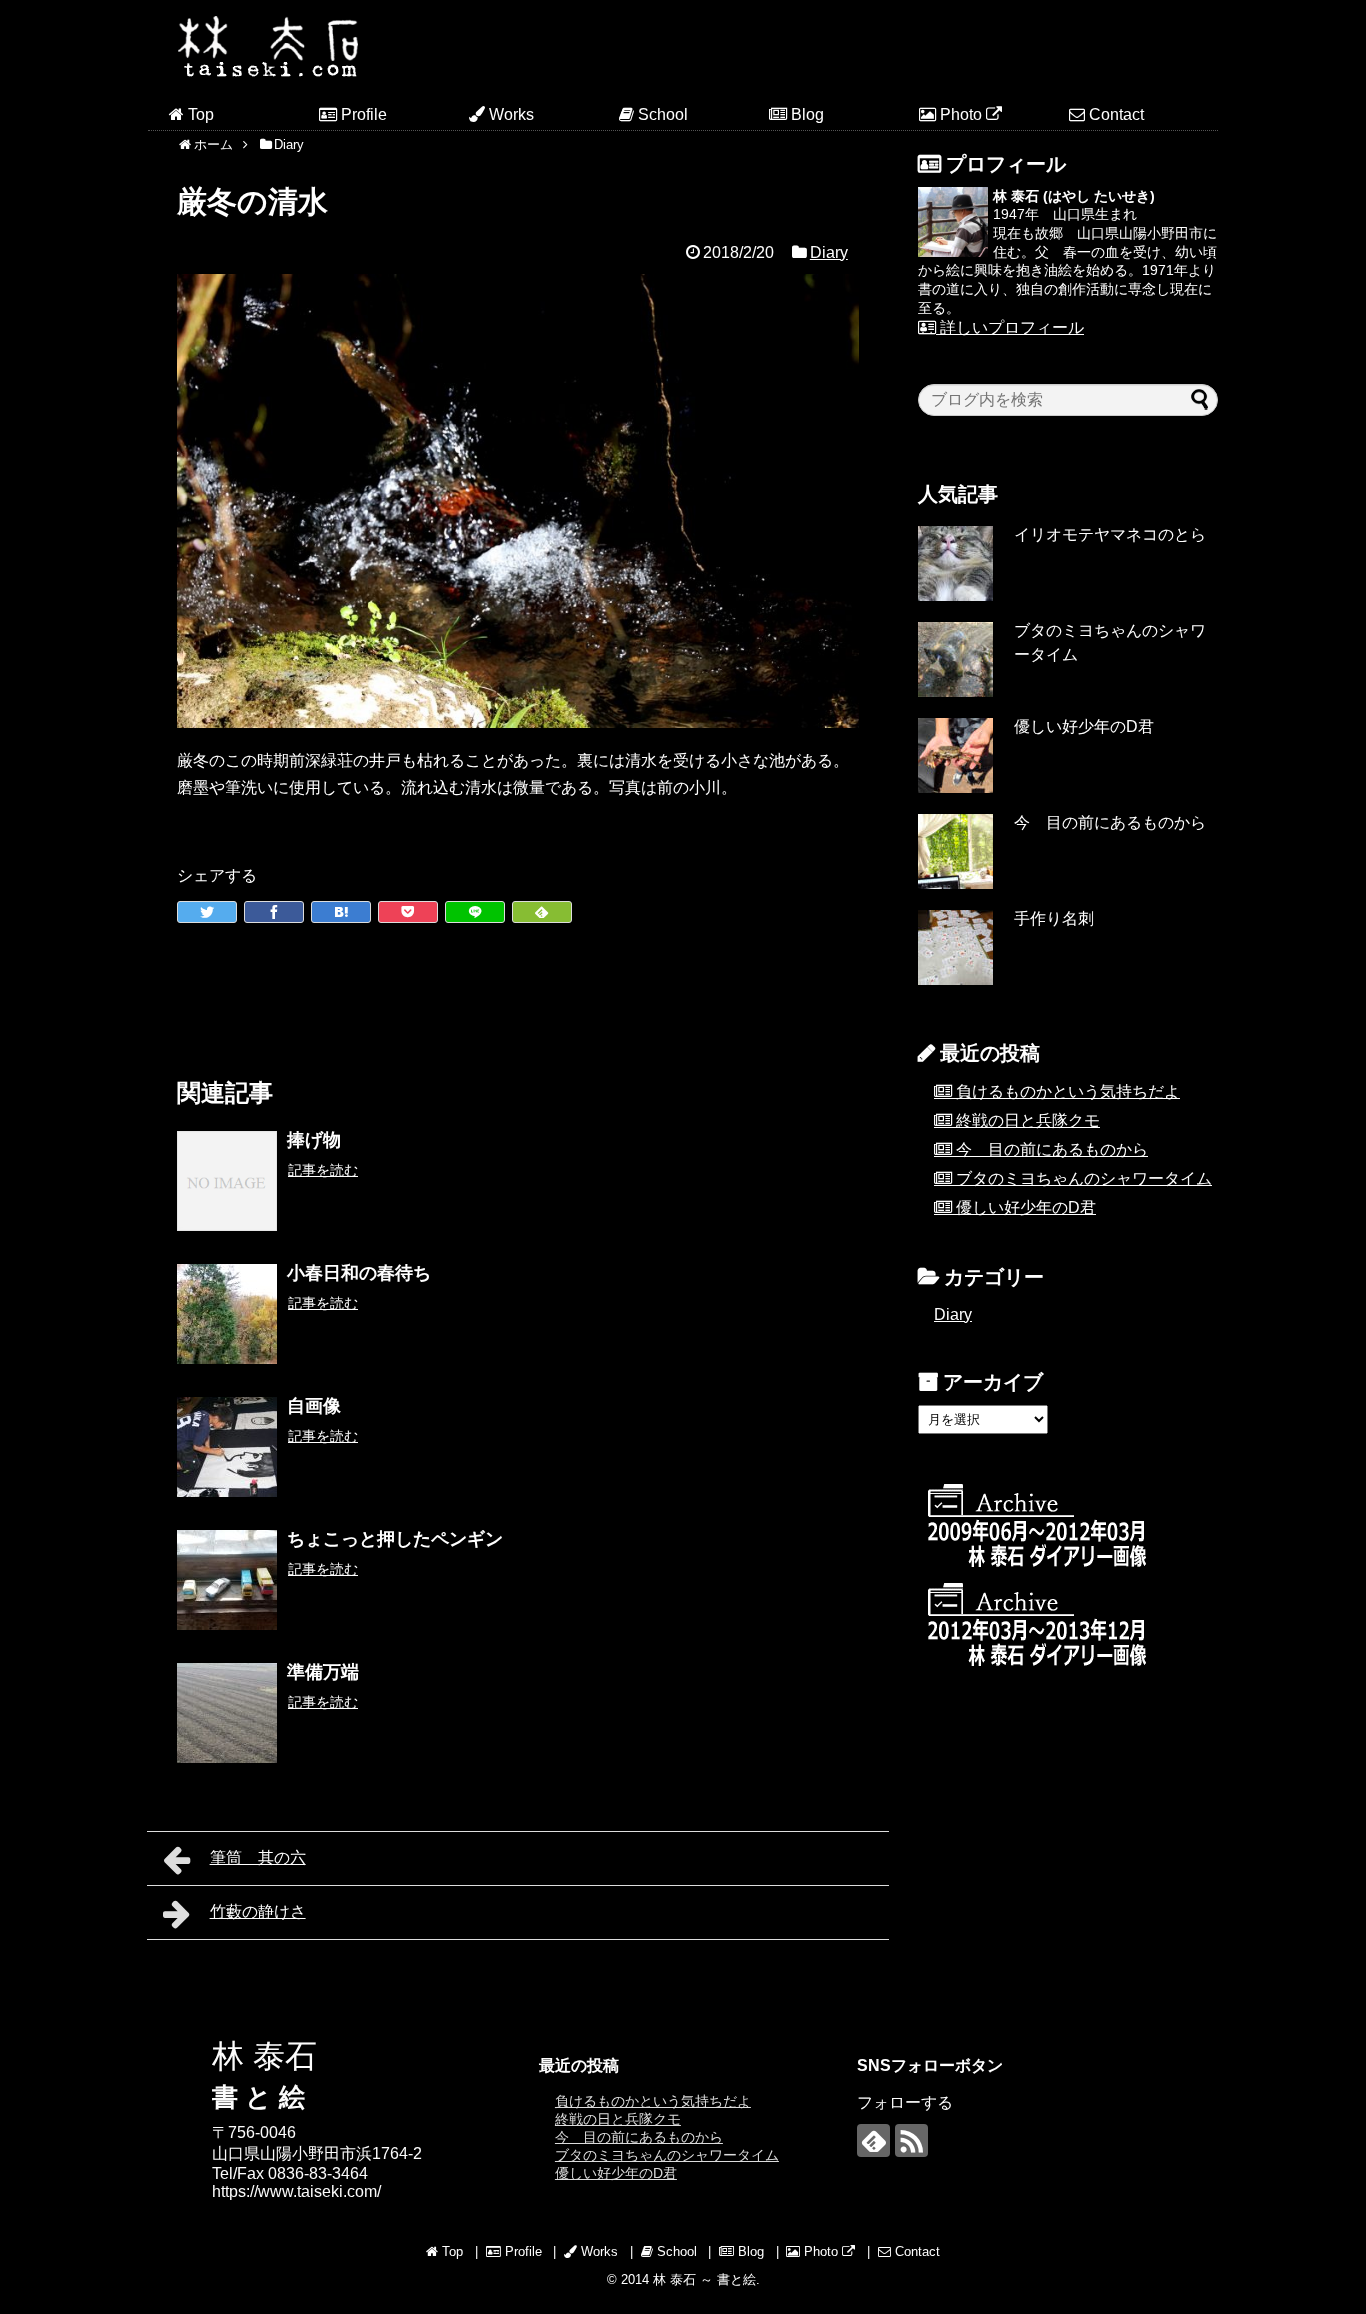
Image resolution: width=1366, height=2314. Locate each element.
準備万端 (323, 1672)
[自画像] (227, 1447)
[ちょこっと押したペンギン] (227, 1580)
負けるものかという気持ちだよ (1068, 1091)
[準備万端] (227, 1713)
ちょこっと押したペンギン (395, 1539)
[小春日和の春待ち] (227, 1314)
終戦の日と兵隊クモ (1028, 1120)
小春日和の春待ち (368, 1273)
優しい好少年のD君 (1084, 726)
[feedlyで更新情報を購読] (873, 2140)
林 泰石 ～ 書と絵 (704, 2279)
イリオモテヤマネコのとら (1110, 534)
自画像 (314, 1406)
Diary (829, 252)
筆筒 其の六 (258, 1857)
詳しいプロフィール (1010, 327)
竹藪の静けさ (258, 1911)
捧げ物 (314, 1140)
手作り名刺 (1054, 918)
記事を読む (323, 1170)
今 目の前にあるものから (1110, 822)
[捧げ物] (227, 1181)
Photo (961, 114)
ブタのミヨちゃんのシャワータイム (1084, 1178)
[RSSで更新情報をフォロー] (911, 2140)
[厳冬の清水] (341, 912)
